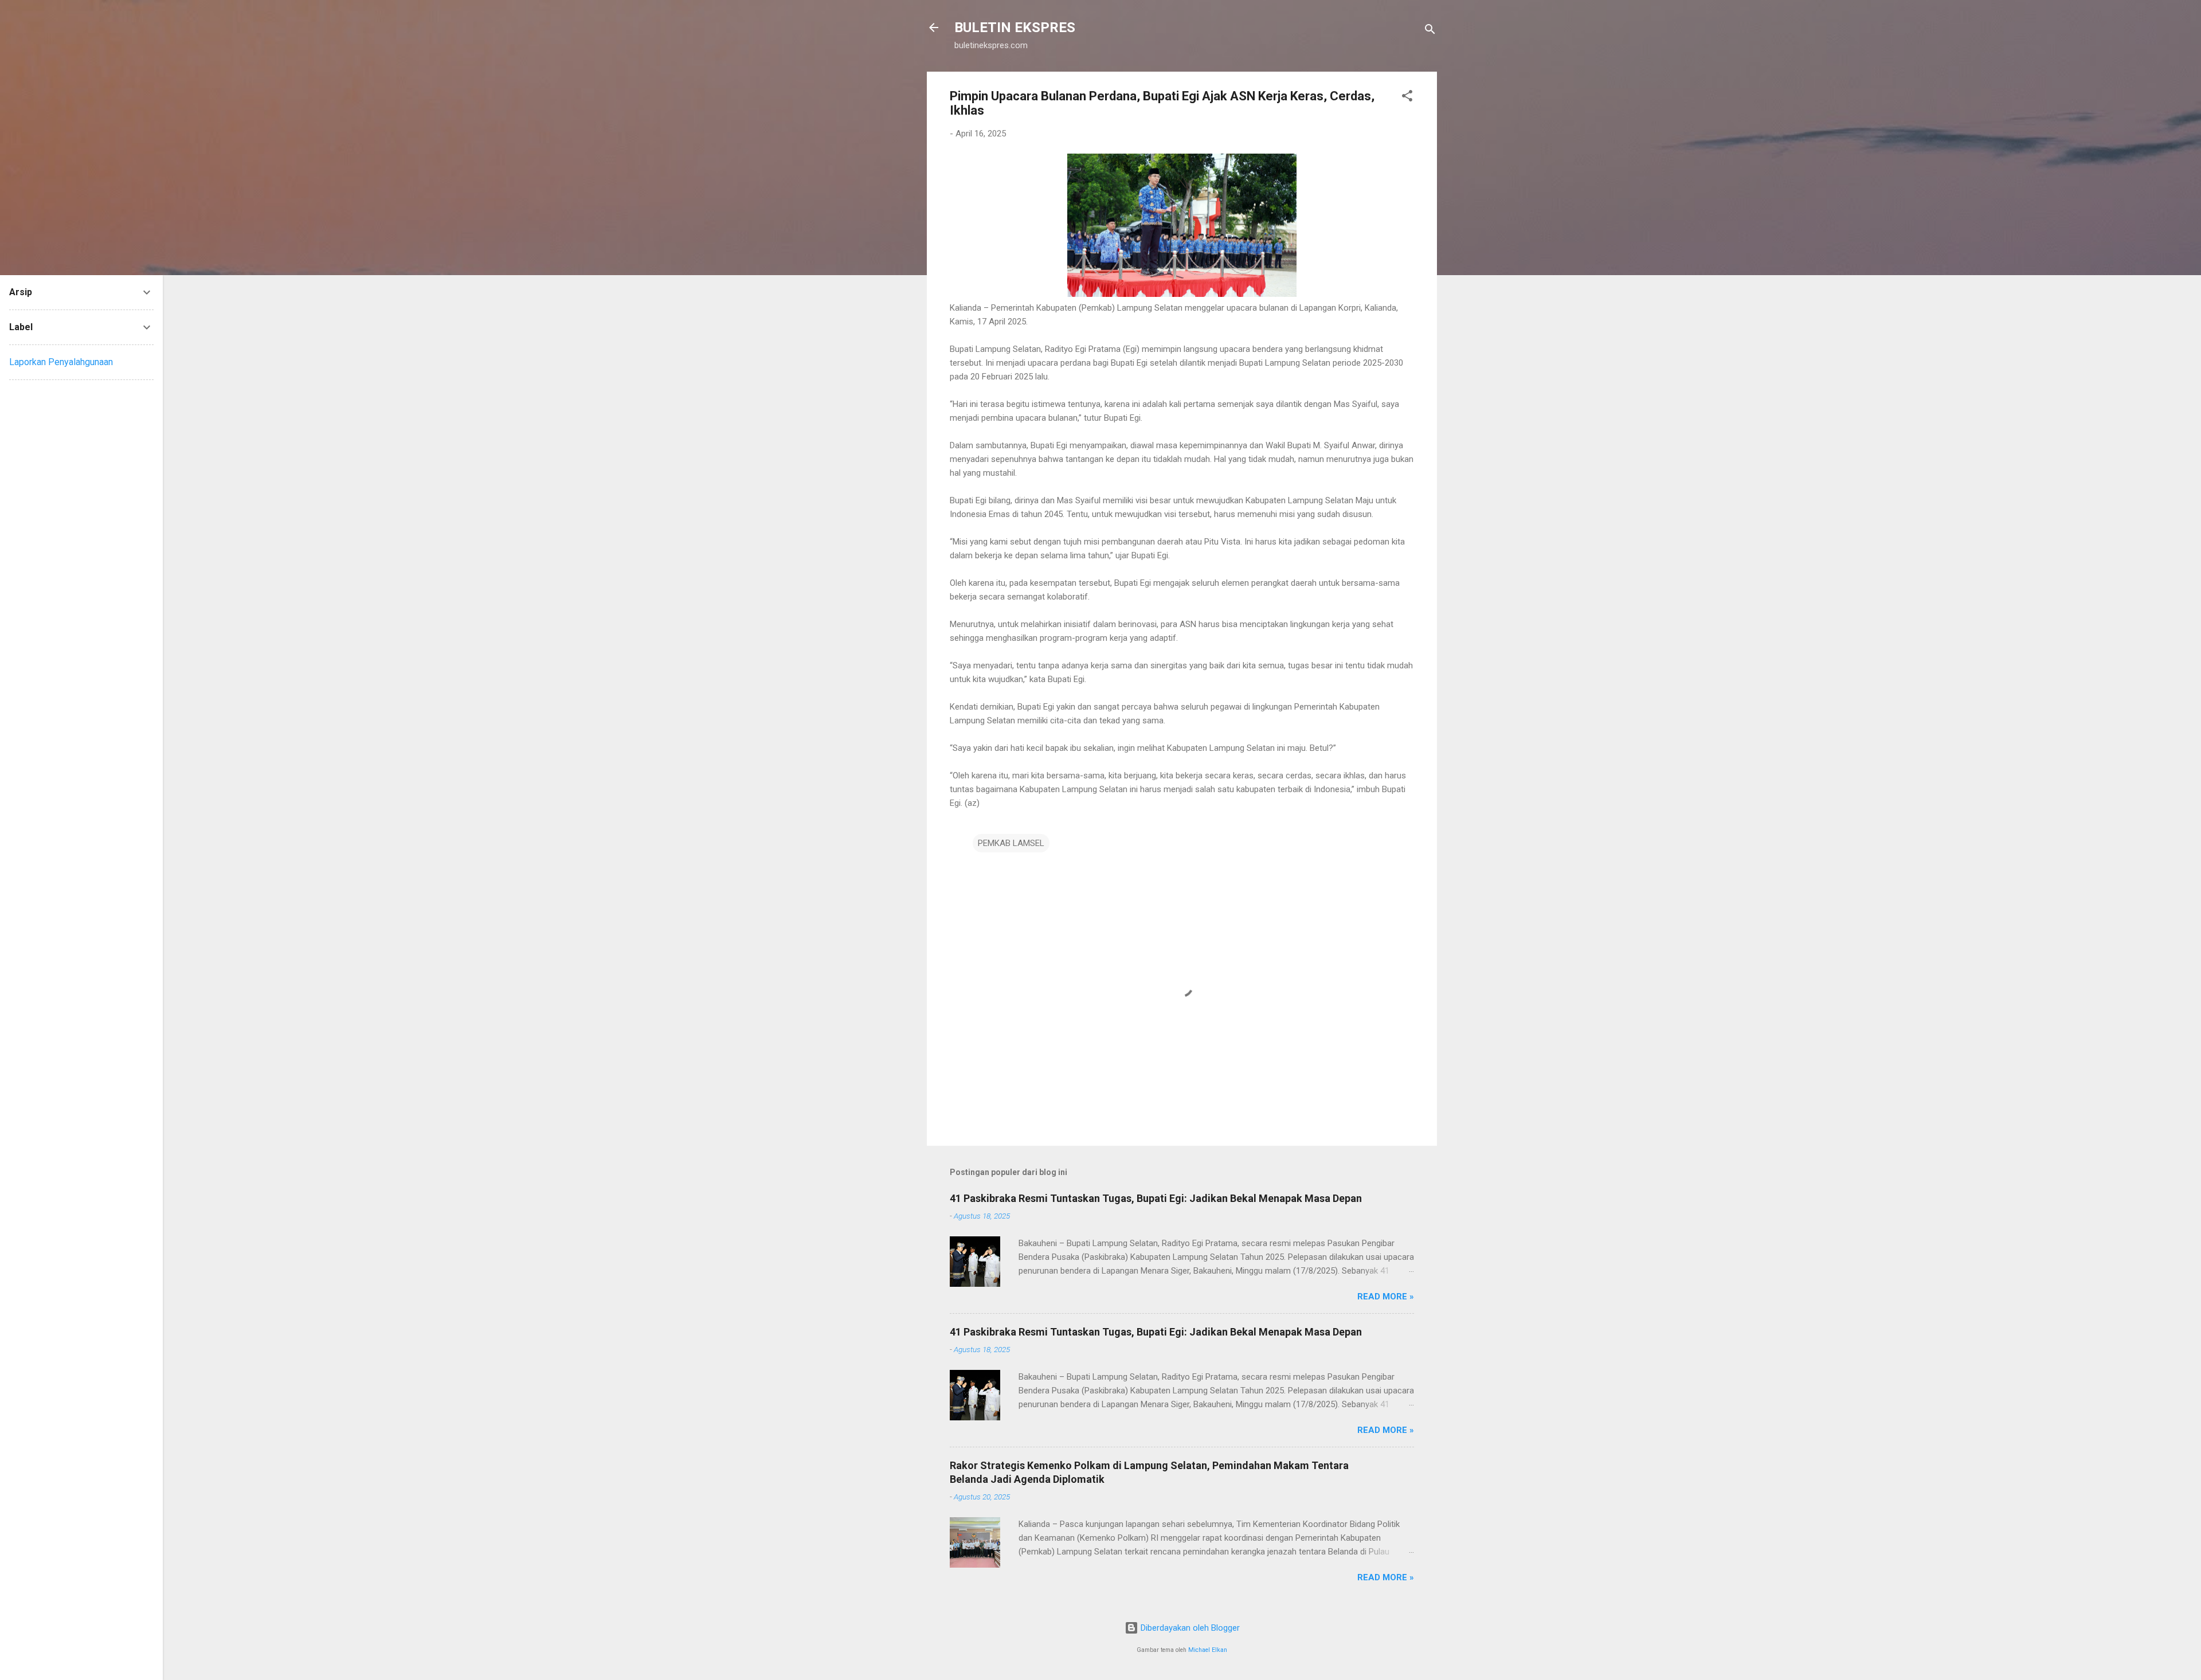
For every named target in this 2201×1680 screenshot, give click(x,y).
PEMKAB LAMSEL (1011, 843)
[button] (1407, 98)
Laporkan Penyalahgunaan (61, 362)
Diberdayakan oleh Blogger (1189, 1628)
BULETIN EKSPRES (1015, 28)
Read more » (1386, 1297)
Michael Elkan (1208, 1650)
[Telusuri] (1430, 31)
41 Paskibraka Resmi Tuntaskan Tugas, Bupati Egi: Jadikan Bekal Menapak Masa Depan (1156, 1198)
